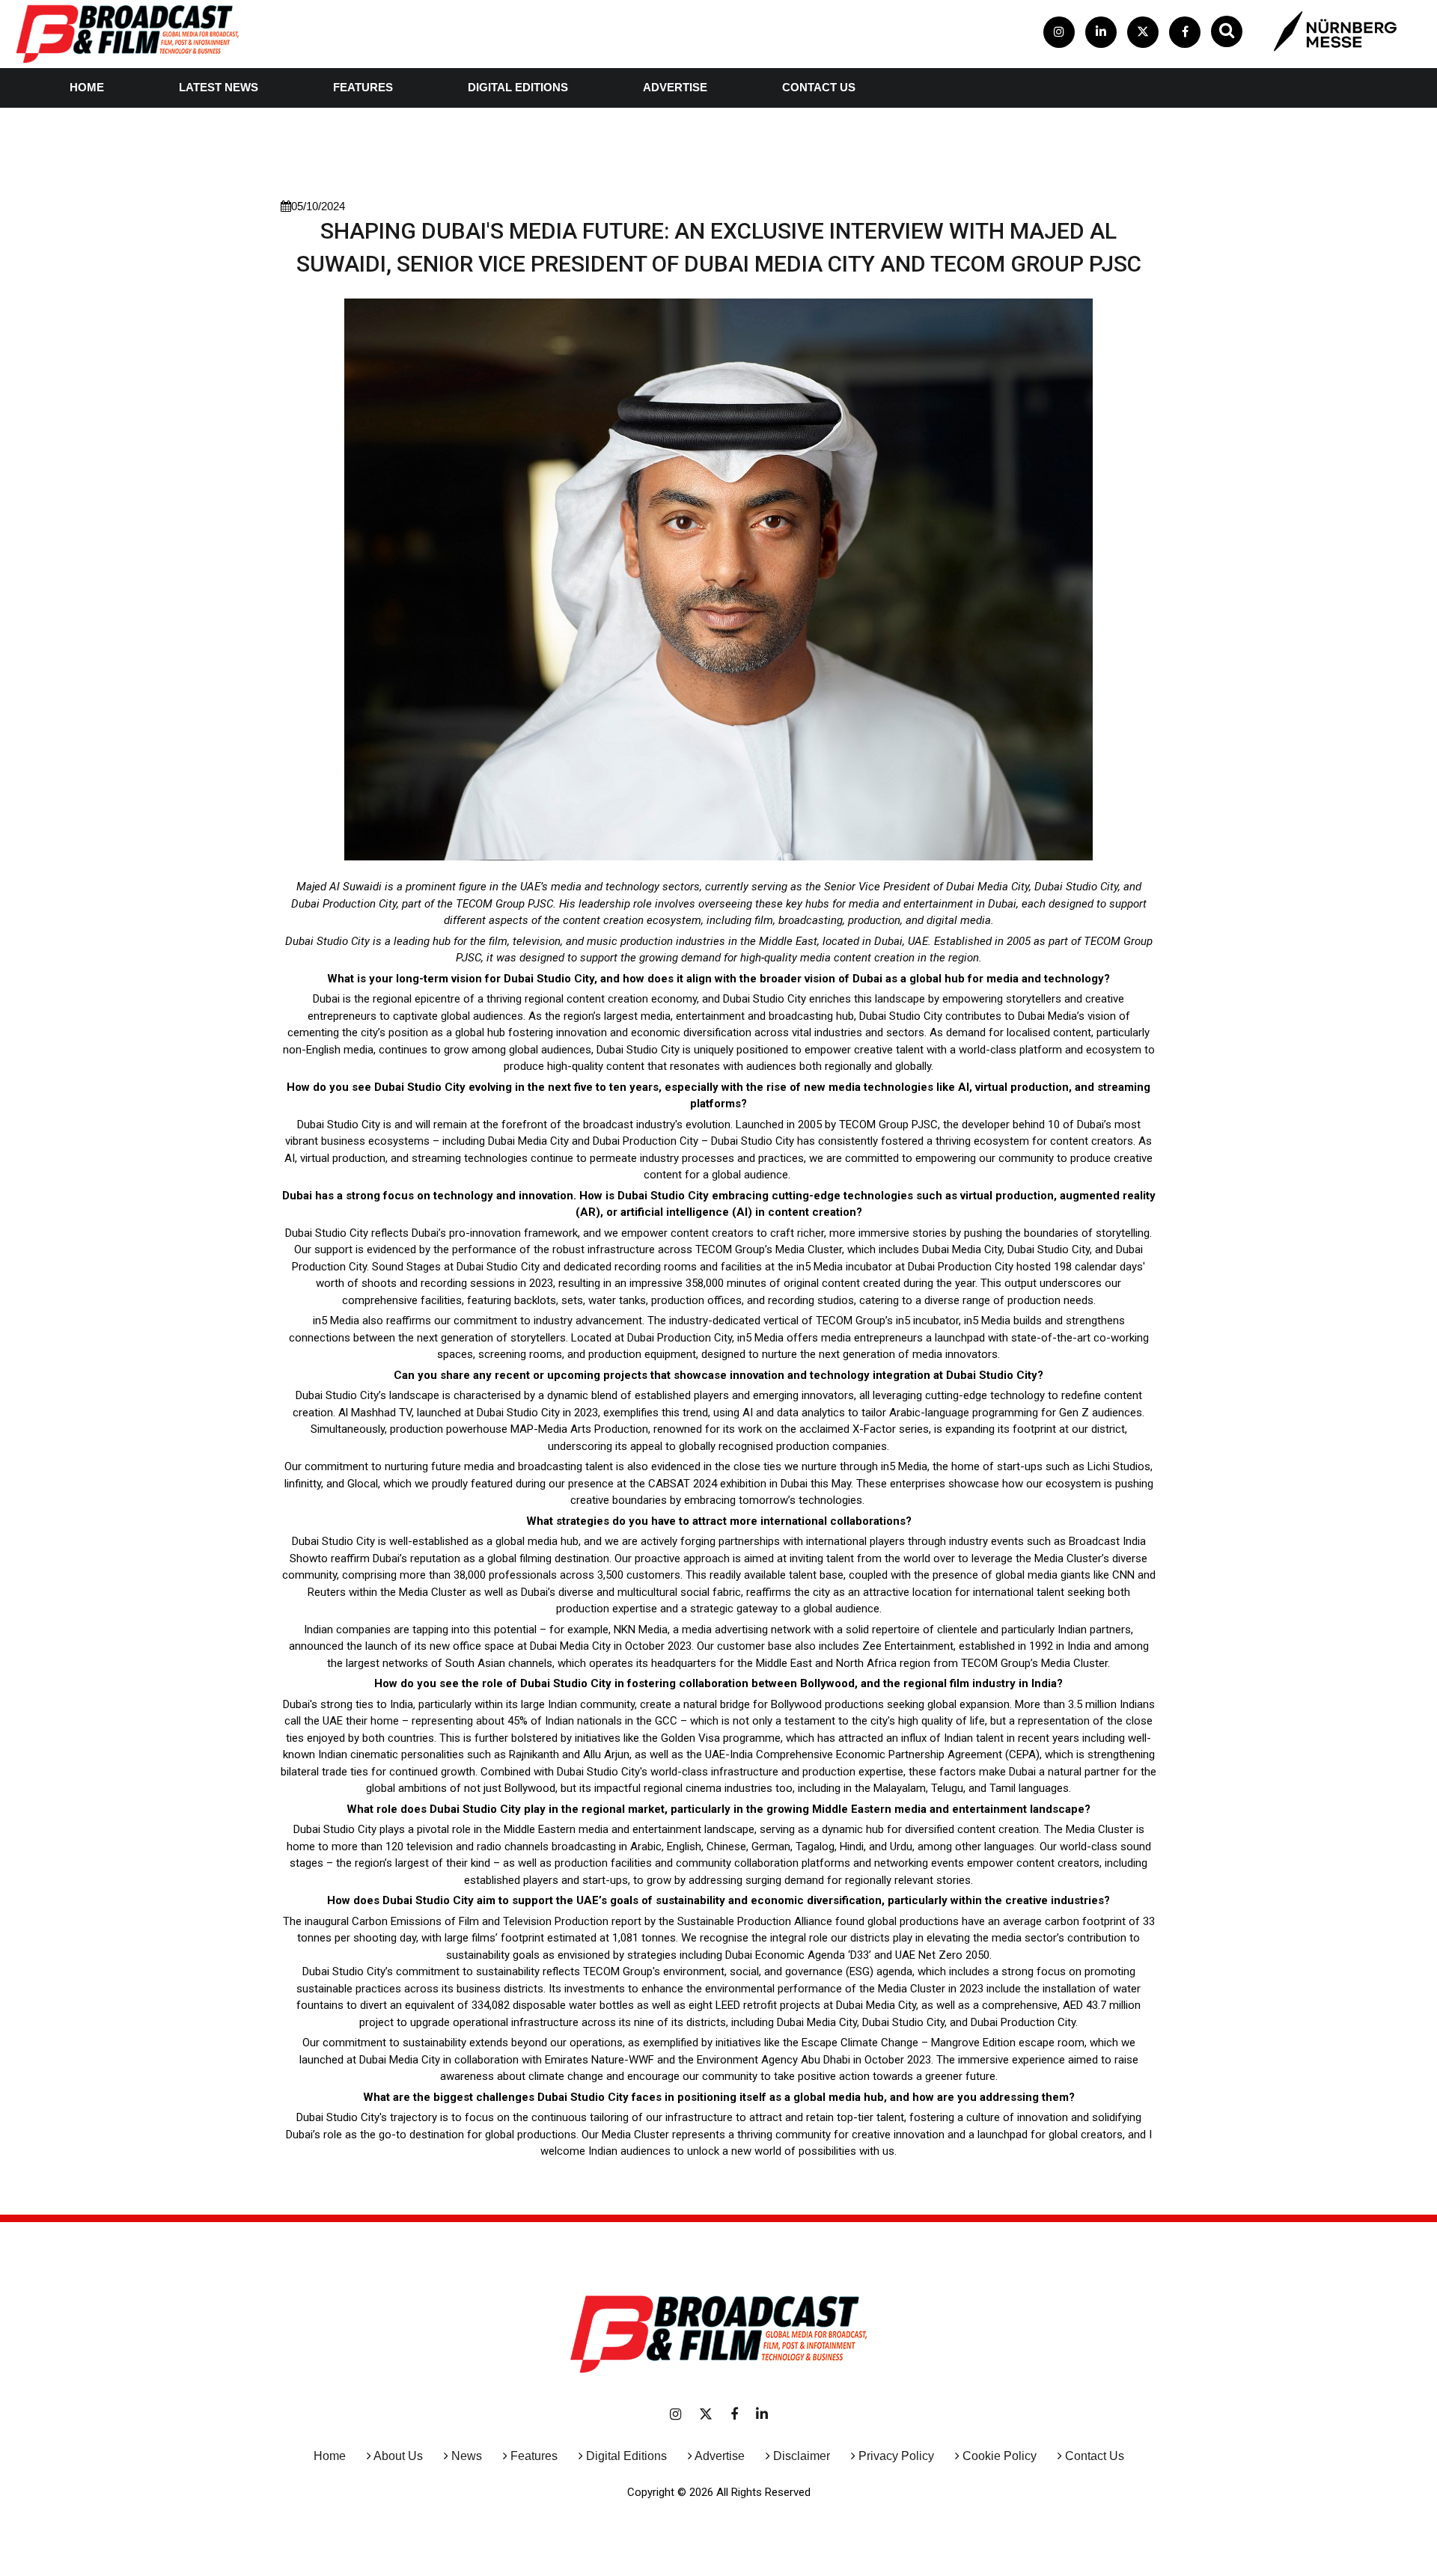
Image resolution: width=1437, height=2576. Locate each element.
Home (87, 87)
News (467, 2456)
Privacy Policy (896, 2456)
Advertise (675, 87)
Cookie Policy (1000, 2456)
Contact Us (1095, 2456)
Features (363, 87)
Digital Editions (518, 87)
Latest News (219, 87)
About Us (398, 2456)
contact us (819, 87)
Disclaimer (802, 2456)
